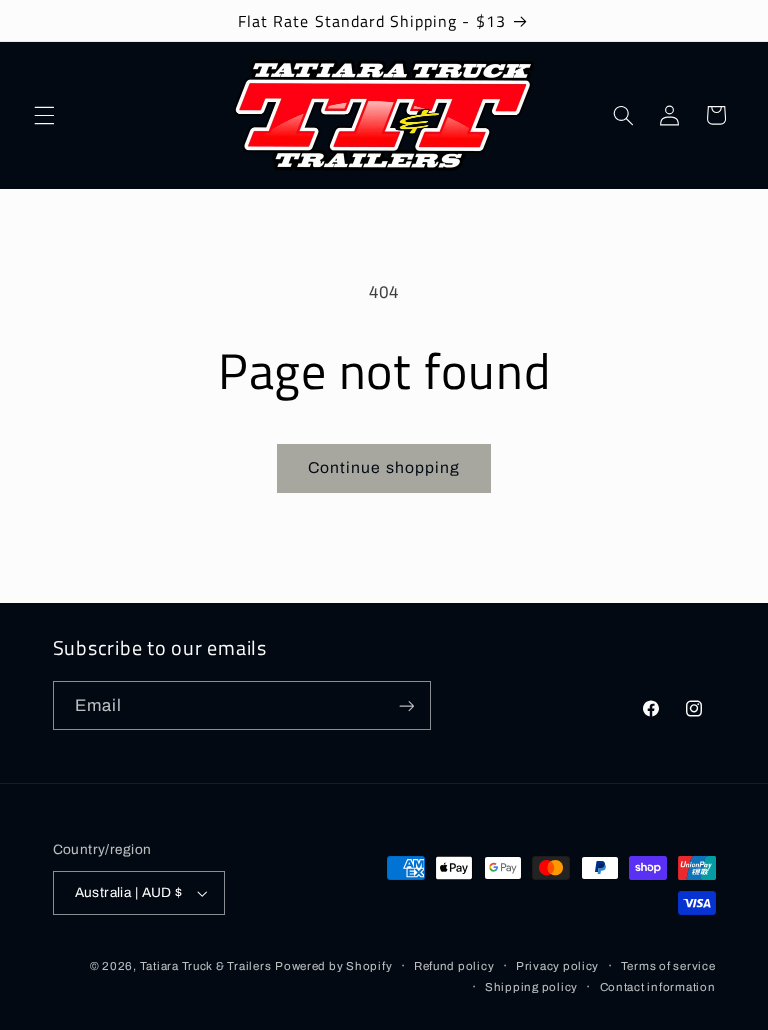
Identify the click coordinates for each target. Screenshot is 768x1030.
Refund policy (454, 966)
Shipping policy (531, 987)
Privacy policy (557, 966)
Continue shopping (384, 467)
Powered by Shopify (333, 966)
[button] (44, 115)
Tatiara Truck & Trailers (206, 966)
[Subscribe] (406, 705)
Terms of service (668, 966)
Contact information (658, 987)
